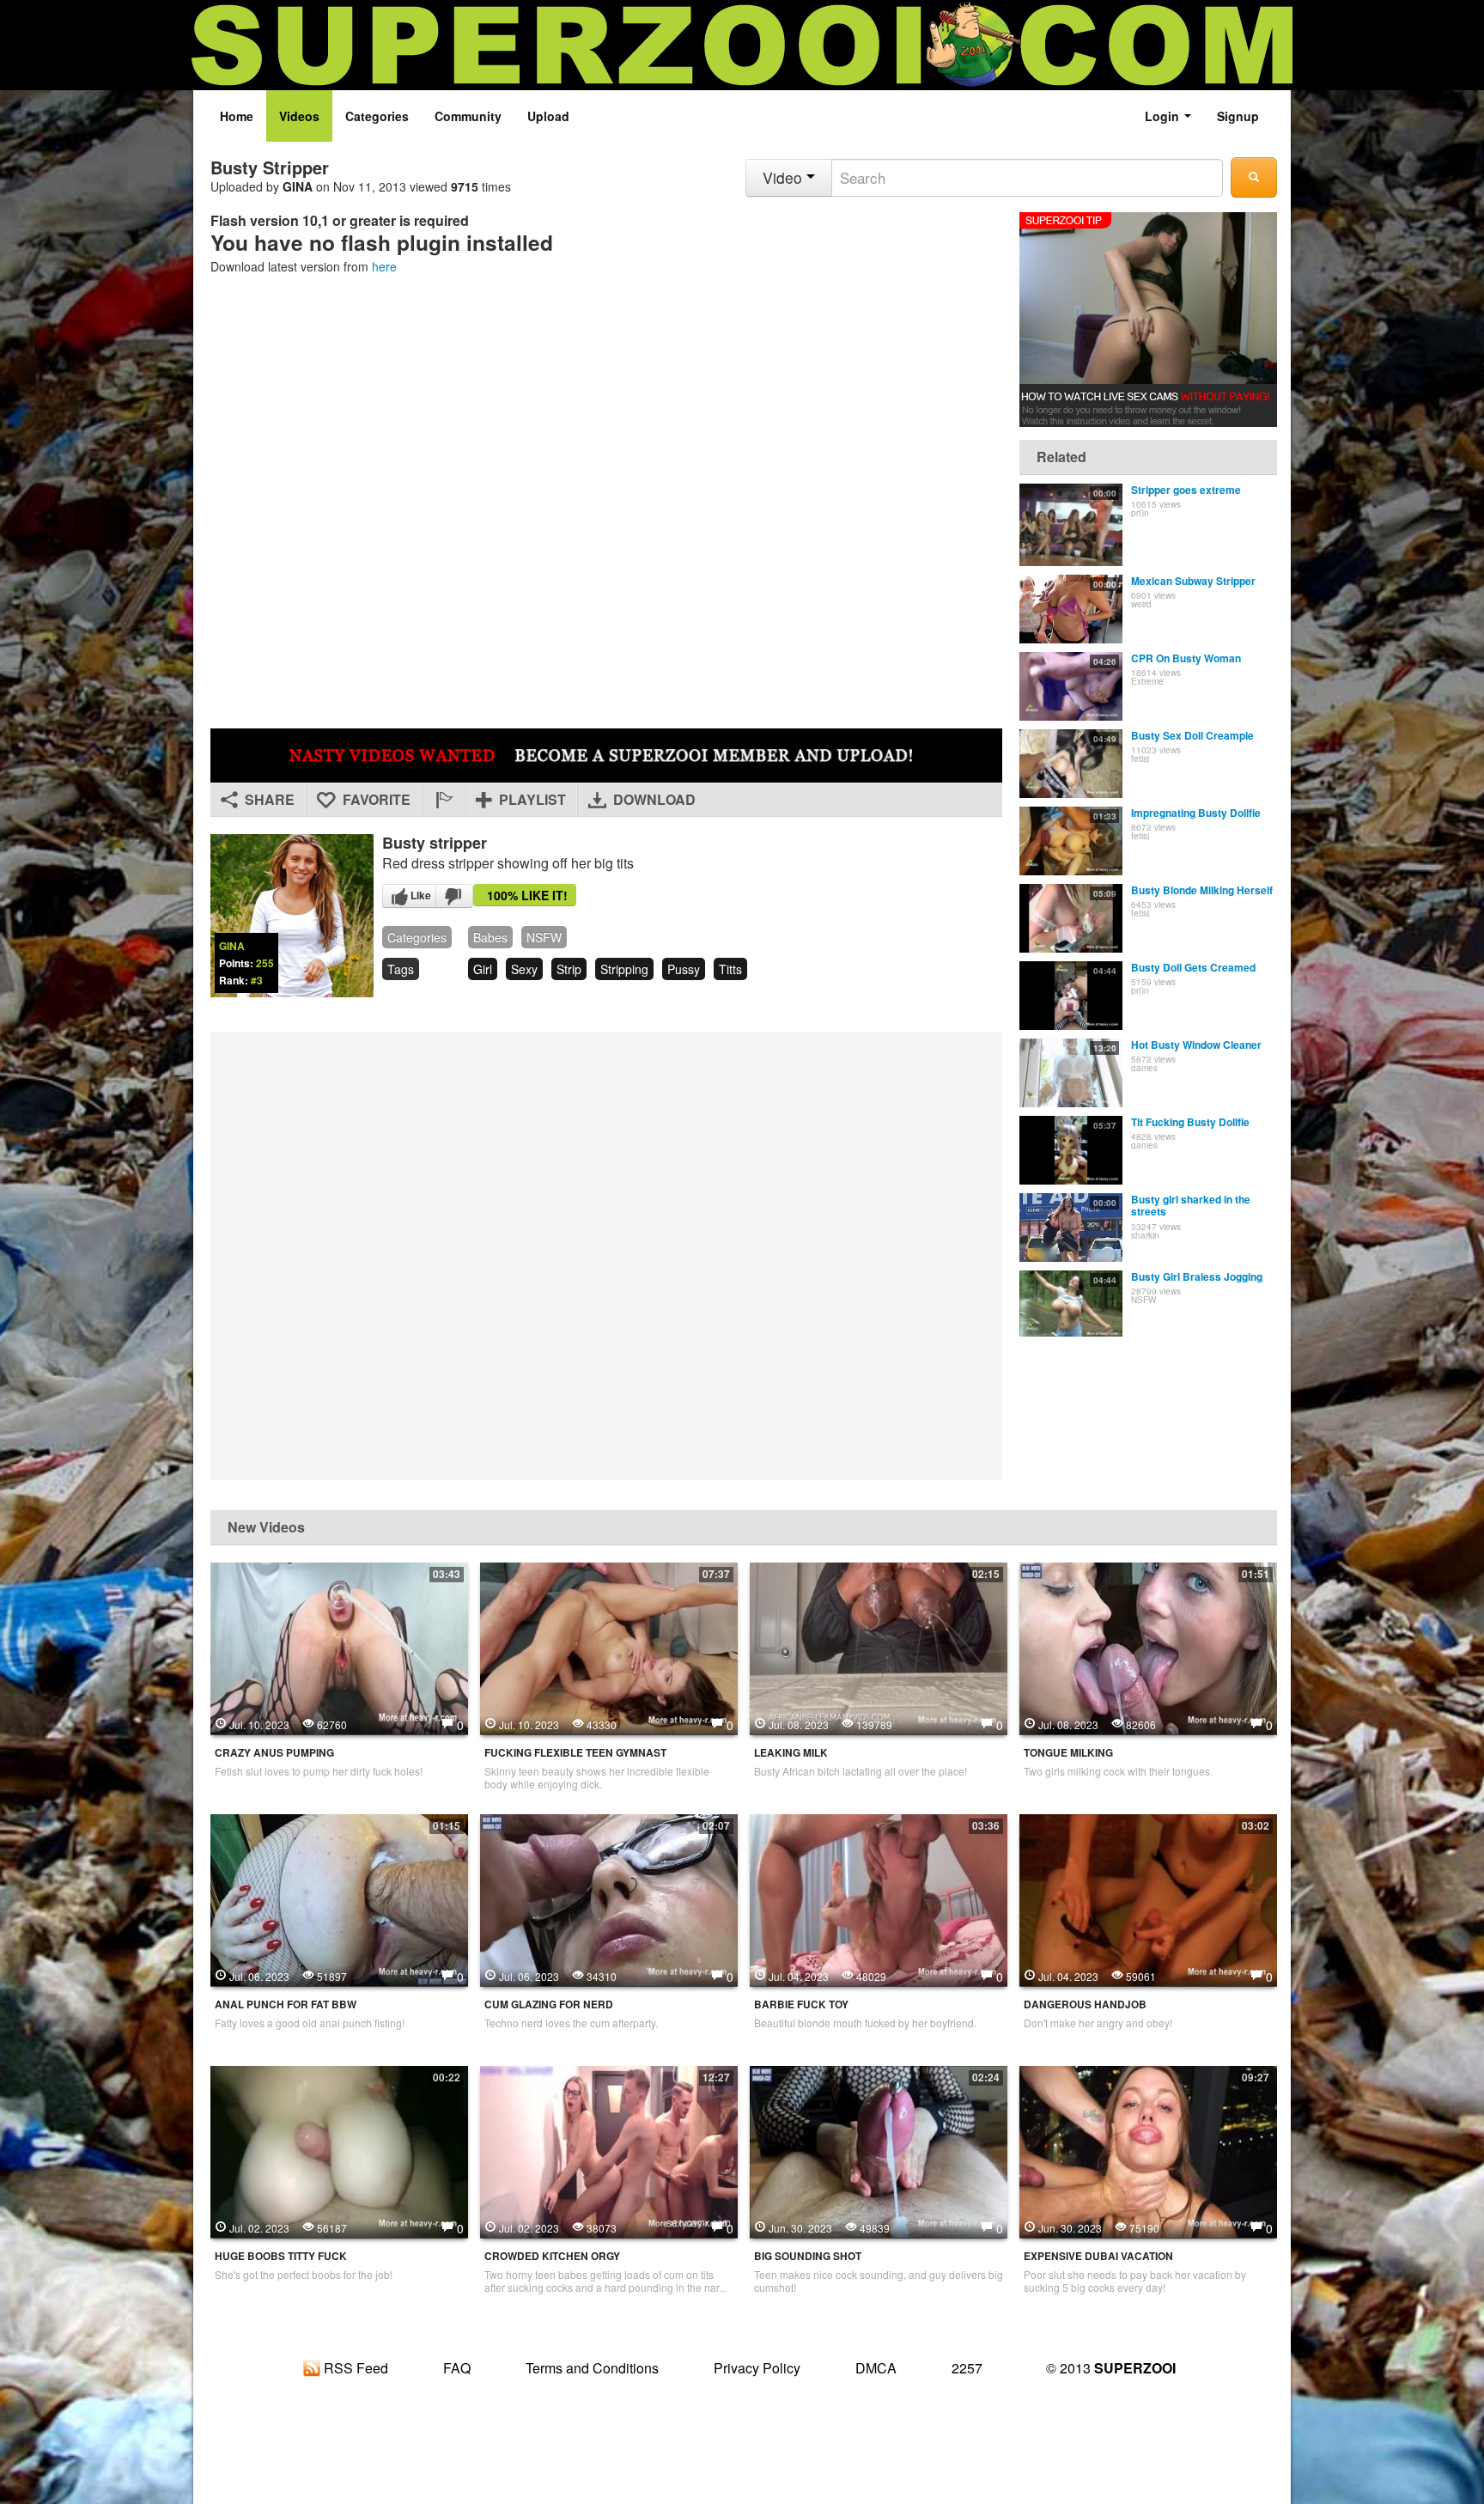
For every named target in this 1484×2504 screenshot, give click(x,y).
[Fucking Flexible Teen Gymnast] (609, 1646)
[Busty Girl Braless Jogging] (1071, 1305)
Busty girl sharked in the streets (1191, 1205)
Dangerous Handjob (1085, 2004)
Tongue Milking (1068, 1753)
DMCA (876, 2368)
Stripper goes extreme (1186, 490)
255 (265, 963)
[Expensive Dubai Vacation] (1148, 2149)
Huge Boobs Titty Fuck (281, 2256)
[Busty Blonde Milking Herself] (1071, 918)
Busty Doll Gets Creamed (1193, 967)
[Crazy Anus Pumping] (339, 1646)
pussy (684, 969)
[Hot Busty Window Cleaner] (1071, 1073)
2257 (967, 2368)
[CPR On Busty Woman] (1071, 686)
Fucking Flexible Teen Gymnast (575, 1753)
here (384, 266)
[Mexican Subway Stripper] (1071, 609)
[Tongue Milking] (1148, 1646)
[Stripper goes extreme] (1071, 525)
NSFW (544, 937)
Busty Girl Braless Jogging (1197, 1276)
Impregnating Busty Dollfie (1196, 813)
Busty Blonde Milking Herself (1202, 890)
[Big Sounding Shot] (879, 2149)
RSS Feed (354, 2368)
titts (730, 969)
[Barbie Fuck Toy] (879, 1898)
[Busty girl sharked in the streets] (1071, 1228)
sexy (524, 969)
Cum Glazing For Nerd (549, 2004)
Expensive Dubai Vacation (1098, 2256)
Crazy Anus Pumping (274, 1753)
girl (483, 969)
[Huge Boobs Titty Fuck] (339, 2149)
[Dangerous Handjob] (1148, 1898)
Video (785, 177)
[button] (443, 800)
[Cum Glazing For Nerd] (609, 1898)
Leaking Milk (791, 1753)
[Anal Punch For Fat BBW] (339, 1898)
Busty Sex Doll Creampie (1192, 735)
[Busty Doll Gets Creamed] (1071, 996)
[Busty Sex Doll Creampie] (1071, 764)
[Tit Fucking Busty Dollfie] (1071, 1150)
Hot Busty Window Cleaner (1196, 1045)
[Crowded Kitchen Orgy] (609, 2149)
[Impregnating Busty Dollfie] (1071, 841)
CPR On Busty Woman (1186, 658)
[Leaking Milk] (879, 1646)
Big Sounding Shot (808, 2256)
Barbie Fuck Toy (801, 2004)
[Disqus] (606, 1254)
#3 (257, 980)
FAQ (457, 2368)
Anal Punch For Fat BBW (286, 2004)
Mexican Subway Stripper (1193, 581)
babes (490, 937)
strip (569, 969)
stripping (624, 969)
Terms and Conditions (592, 2368)
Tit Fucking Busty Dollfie (1190, 1122)
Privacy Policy (757, 2368)
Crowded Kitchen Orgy (552, 2256)
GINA (298, 186)
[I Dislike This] (454, 896)
